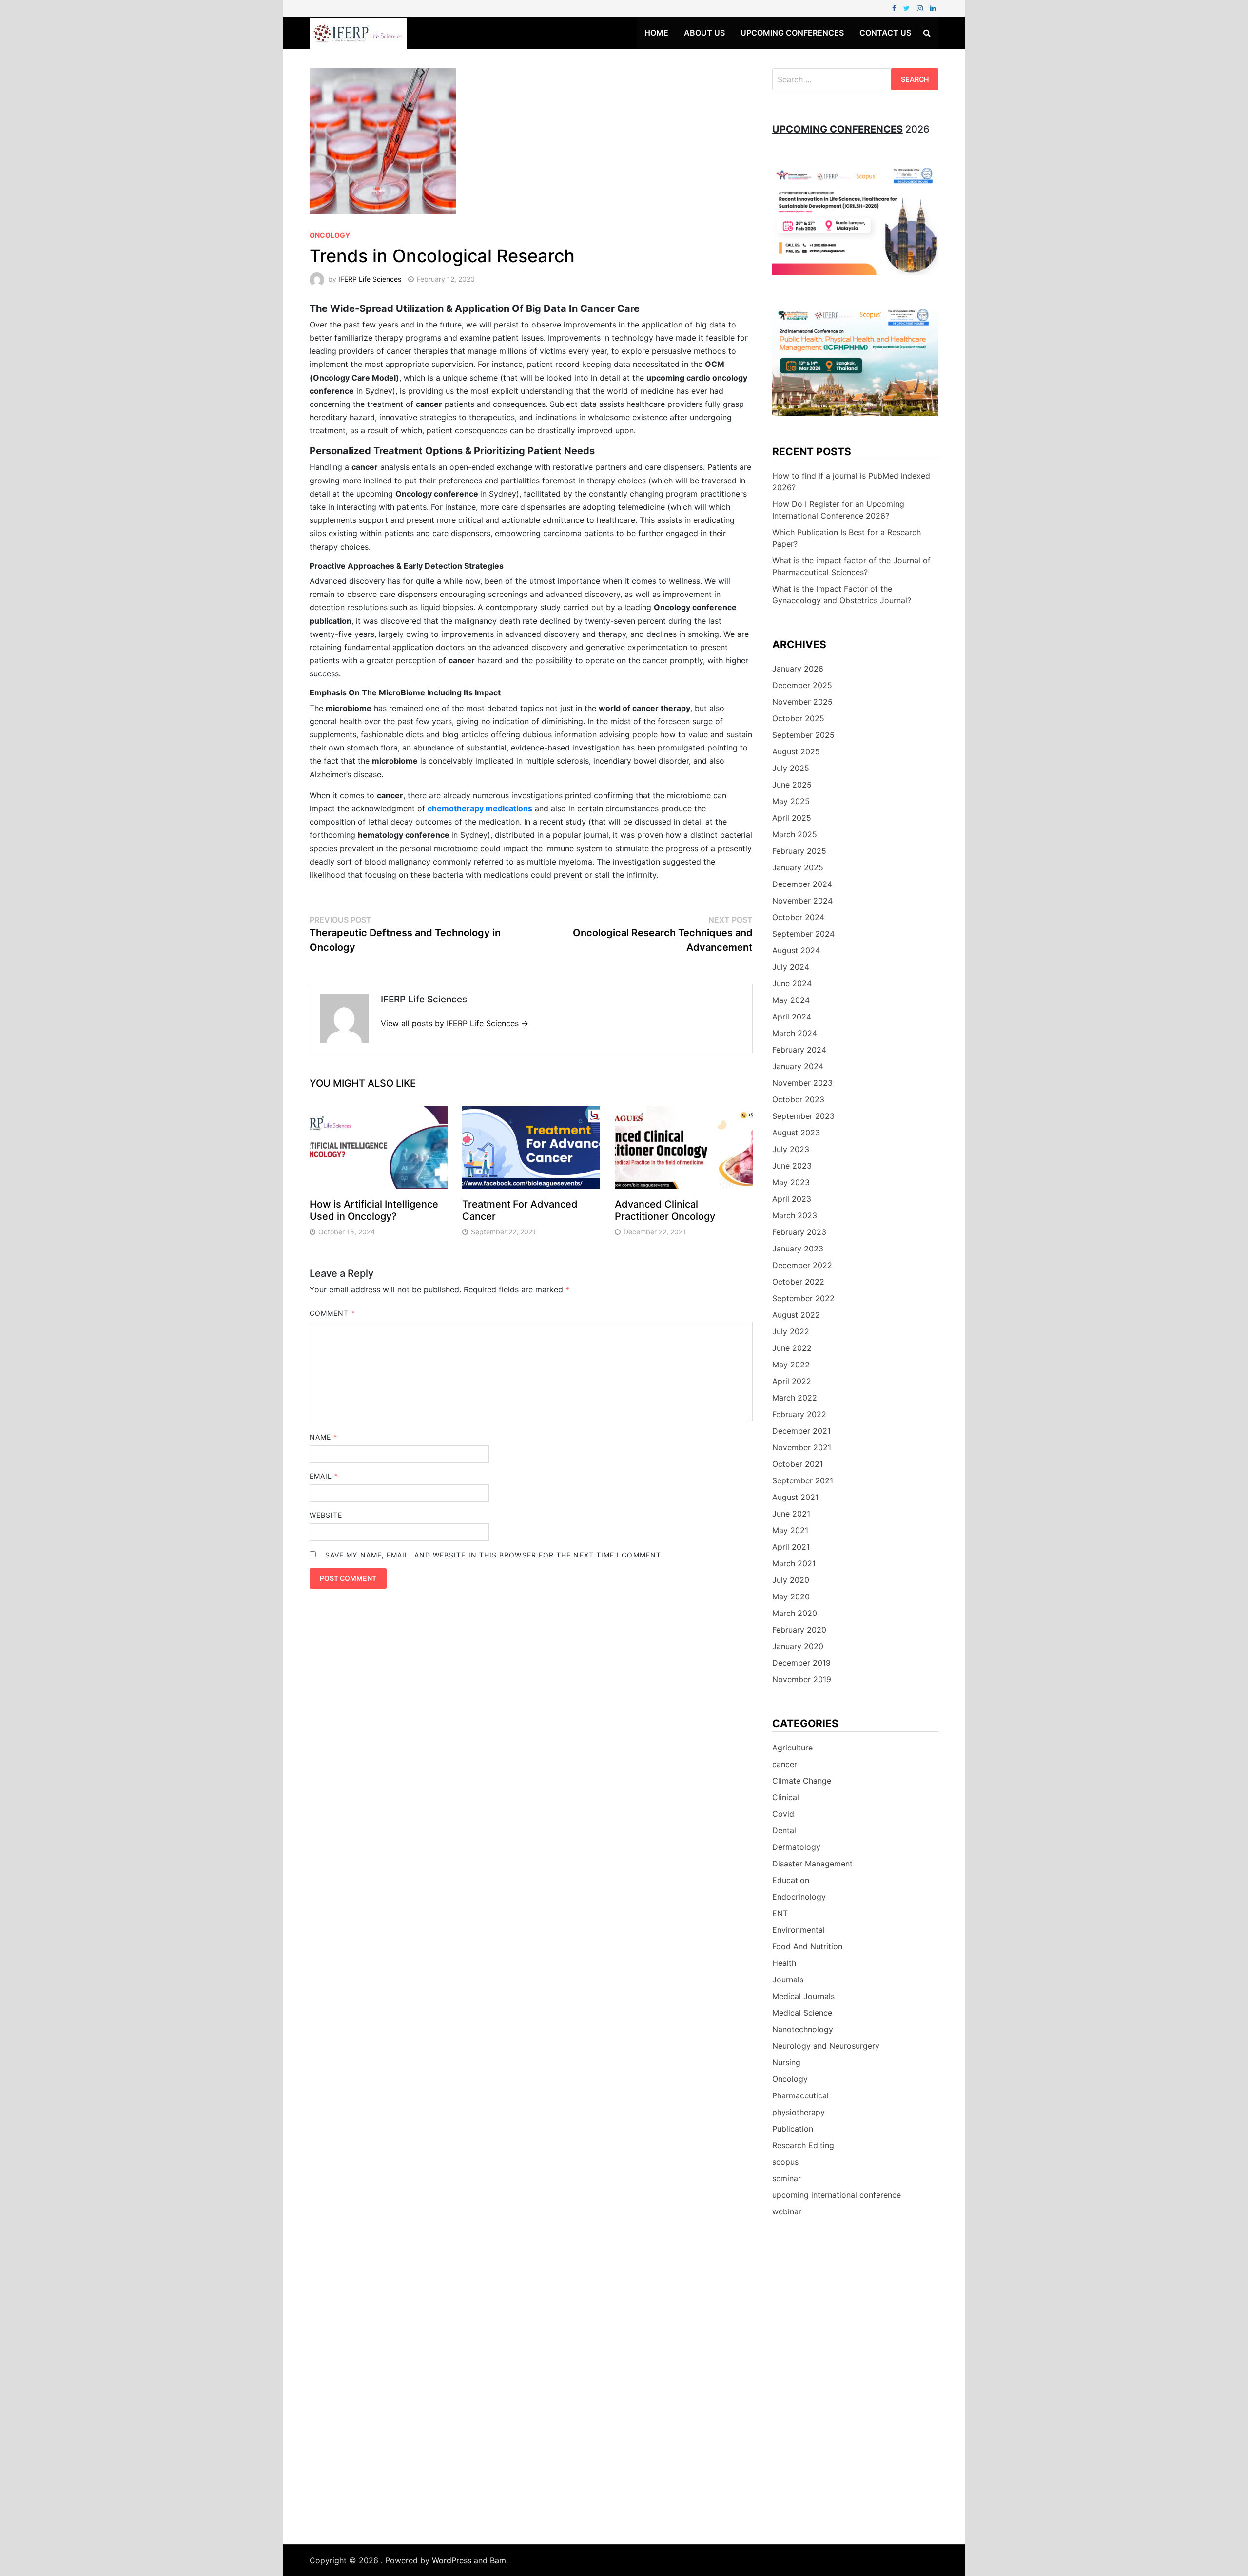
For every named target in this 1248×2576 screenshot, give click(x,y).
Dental (784, 1830)
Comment (332, 1313)
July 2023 (791, 1149)
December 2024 (802, 884)
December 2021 (801, 1431)
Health (784, 1963)
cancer (785, 1764)
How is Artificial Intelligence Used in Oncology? (374, 1210)
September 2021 (803, 1480)
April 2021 (791, 1547)
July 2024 (791, 967)
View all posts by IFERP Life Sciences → (455, 1023)
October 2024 (798, 917)
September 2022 (803, 1298)
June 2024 (792, 983)
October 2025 (798, 718)
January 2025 (798, 867)
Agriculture (792, 1748)
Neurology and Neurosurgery (826, 2046)
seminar (787, 2178)
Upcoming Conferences (792, 33)
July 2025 (791, 768)
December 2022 (802, 1265)
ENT (780, 1913)
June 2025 (792, 785)
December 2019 (801, 1663)
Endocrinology (799, 1897)
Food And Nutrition (807, 1946)
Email (324, 1476)
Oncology (330, 235)
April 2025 (792, 818)
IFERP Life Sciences (370, 279)
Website (326, 1515)
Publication (793, 2129)
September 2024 (803, 934)
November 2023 (802, 1083)
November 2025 (802, 702)
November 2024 (802, 901)
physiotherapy (799, 2112)
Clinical (786, 1797)
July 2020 (791, 1580)
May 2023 (791, 1182)
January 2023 (798, 1249)
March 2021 (794, 1563)
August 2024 (796, 950)
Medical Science (802, 2013)
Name (323, 1437)
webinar (787, 2211)
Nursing (786, 2062)
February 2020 (799, 1630)
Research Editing (803, 2145)
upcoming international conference (837, 2195)
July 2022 (791, 1331)
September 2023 (803, 1116)
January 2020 (798, 1646)
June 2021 (791, 1514)
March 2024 (795, 1033)
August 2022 (796, 1315)
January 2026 (798, 669)
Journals (788, 1980)
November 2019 (802, 1679)
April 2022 (792, 1381)
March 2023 (795, 1215)
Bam (498, 2560)
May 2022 (791, 1365)
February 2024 (799, 1050)
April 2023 (792, 1199)
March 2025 (795, 834)
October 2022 (798, 1282)
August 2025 (796, 751)
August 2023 (796, 1133)
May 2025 (791, 801)
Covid (783, 1814)
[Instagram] (921, 8)
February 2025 (799, 851)
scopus (785, 2162)
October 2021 (798, 1464)
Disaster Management (812, 1864)
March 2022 (795, 1398)
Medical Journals (803, 1996)
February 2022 (799, 1414)
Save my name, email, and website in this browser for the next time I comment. (494, 1555)
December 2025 (802, 685)
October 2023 (798, 1099)
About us (704, 33)
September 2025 (803, 735)
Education (791, 1880)
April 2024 (792, 1017)
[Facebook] (895, 8)
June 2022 (792, 1348)
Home (656, 33)
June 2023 (792, 1166)
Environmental (799, 1930)
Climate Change (802, 1781)
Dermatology (796, 1847)
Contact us (885, 33)
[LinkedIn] (933, 8)
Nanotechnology (803, 2029)
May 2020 (791, 1596)
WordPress (452, 2560)
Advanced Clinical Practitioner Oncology (665, 1210)
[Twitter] (908, 8)
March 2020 (795, 1613)
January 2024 (798, 1066)
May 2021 (790, 1530)
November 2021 (802, 1447)
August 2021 (795, 1497)
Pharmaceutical (800, 2095)
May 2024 (791, 1000)
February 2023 (799, 1232)
